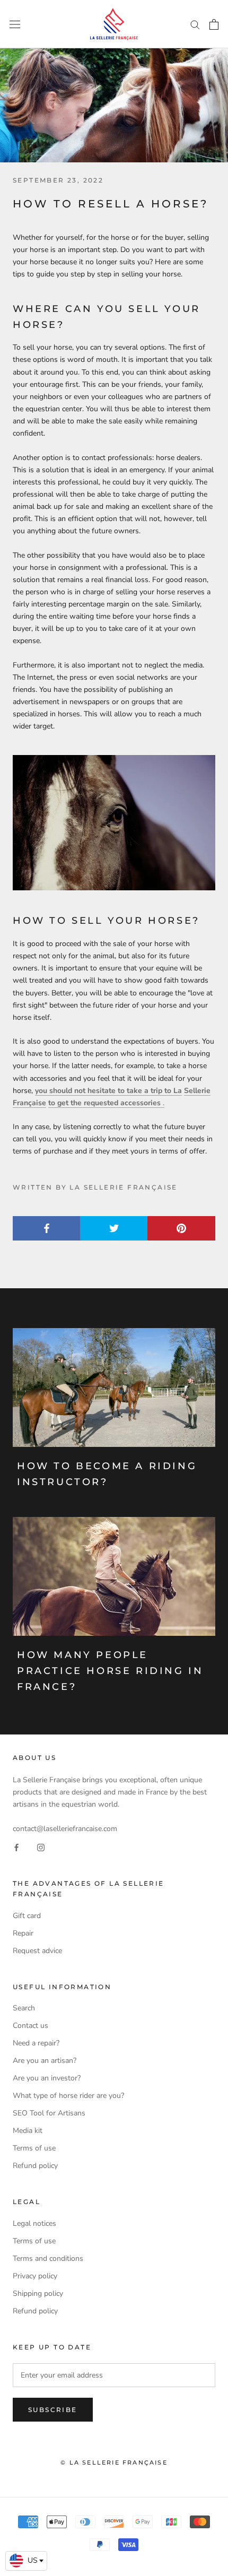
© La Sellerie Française (114, 2462)
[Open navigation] (15, 24)
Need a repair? (36, 2043)
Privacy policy (35, 2276)
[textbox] (26, 2561)
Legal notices (34, 2223)
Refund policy (35, 2166)
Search (24, 2008)
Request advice (37, 1951)
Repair (23, 1933)
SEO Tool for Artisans (49, 2113)
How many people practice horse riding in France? (110, 1671)
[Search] (195, 24)
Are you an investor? (47, 2078)
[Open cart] (214, 24)
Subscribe (53, 2410)
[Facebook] (16, 1847)
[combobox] (26, 2561)
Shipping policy (38, 2293)
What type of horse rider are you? (68, 2096)
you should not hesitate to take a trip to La (108, 1091)
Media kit (28, 2131)
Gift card (27, 1916)
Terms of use (34, 2148)
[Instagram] (41, 1847)
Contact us (30, 2026)
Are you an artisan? (45, 2061)
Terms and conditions (48, 2258)
